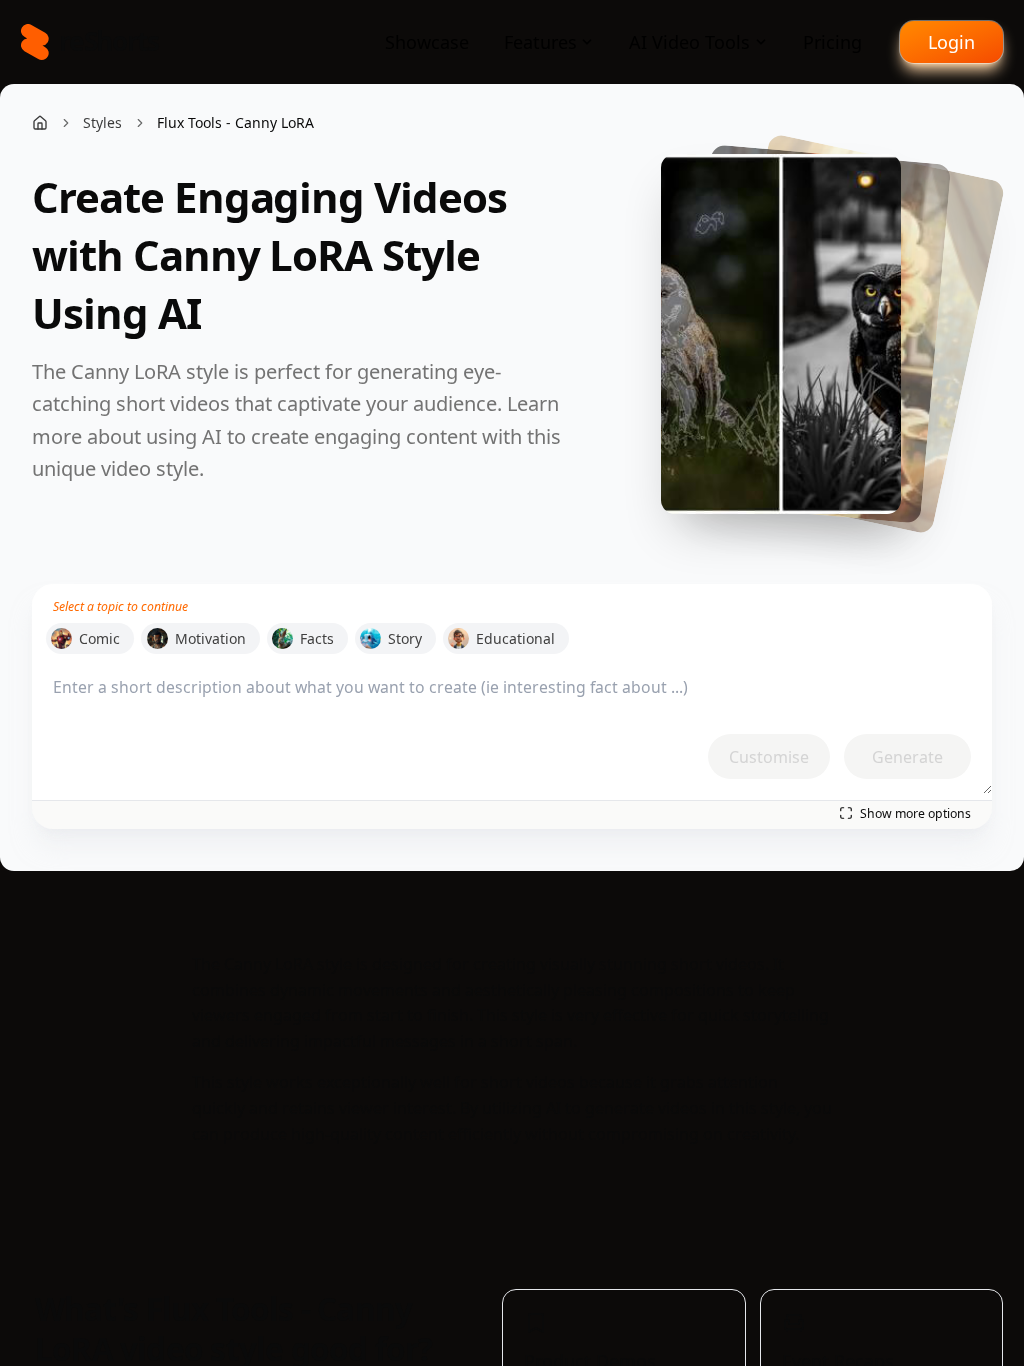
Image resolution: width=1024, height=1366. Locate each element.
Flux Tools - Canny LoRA (235, 122)
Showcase (427, 42)
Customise (769, 757)
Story (405, 638)
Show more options (915, 813)
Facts (317, 638)
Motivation (210, 638)
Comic (99, 638)
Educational (515, 638)
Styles (102, 122)
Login (951, 42)
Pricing (832, 42)
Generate (907, 757)
